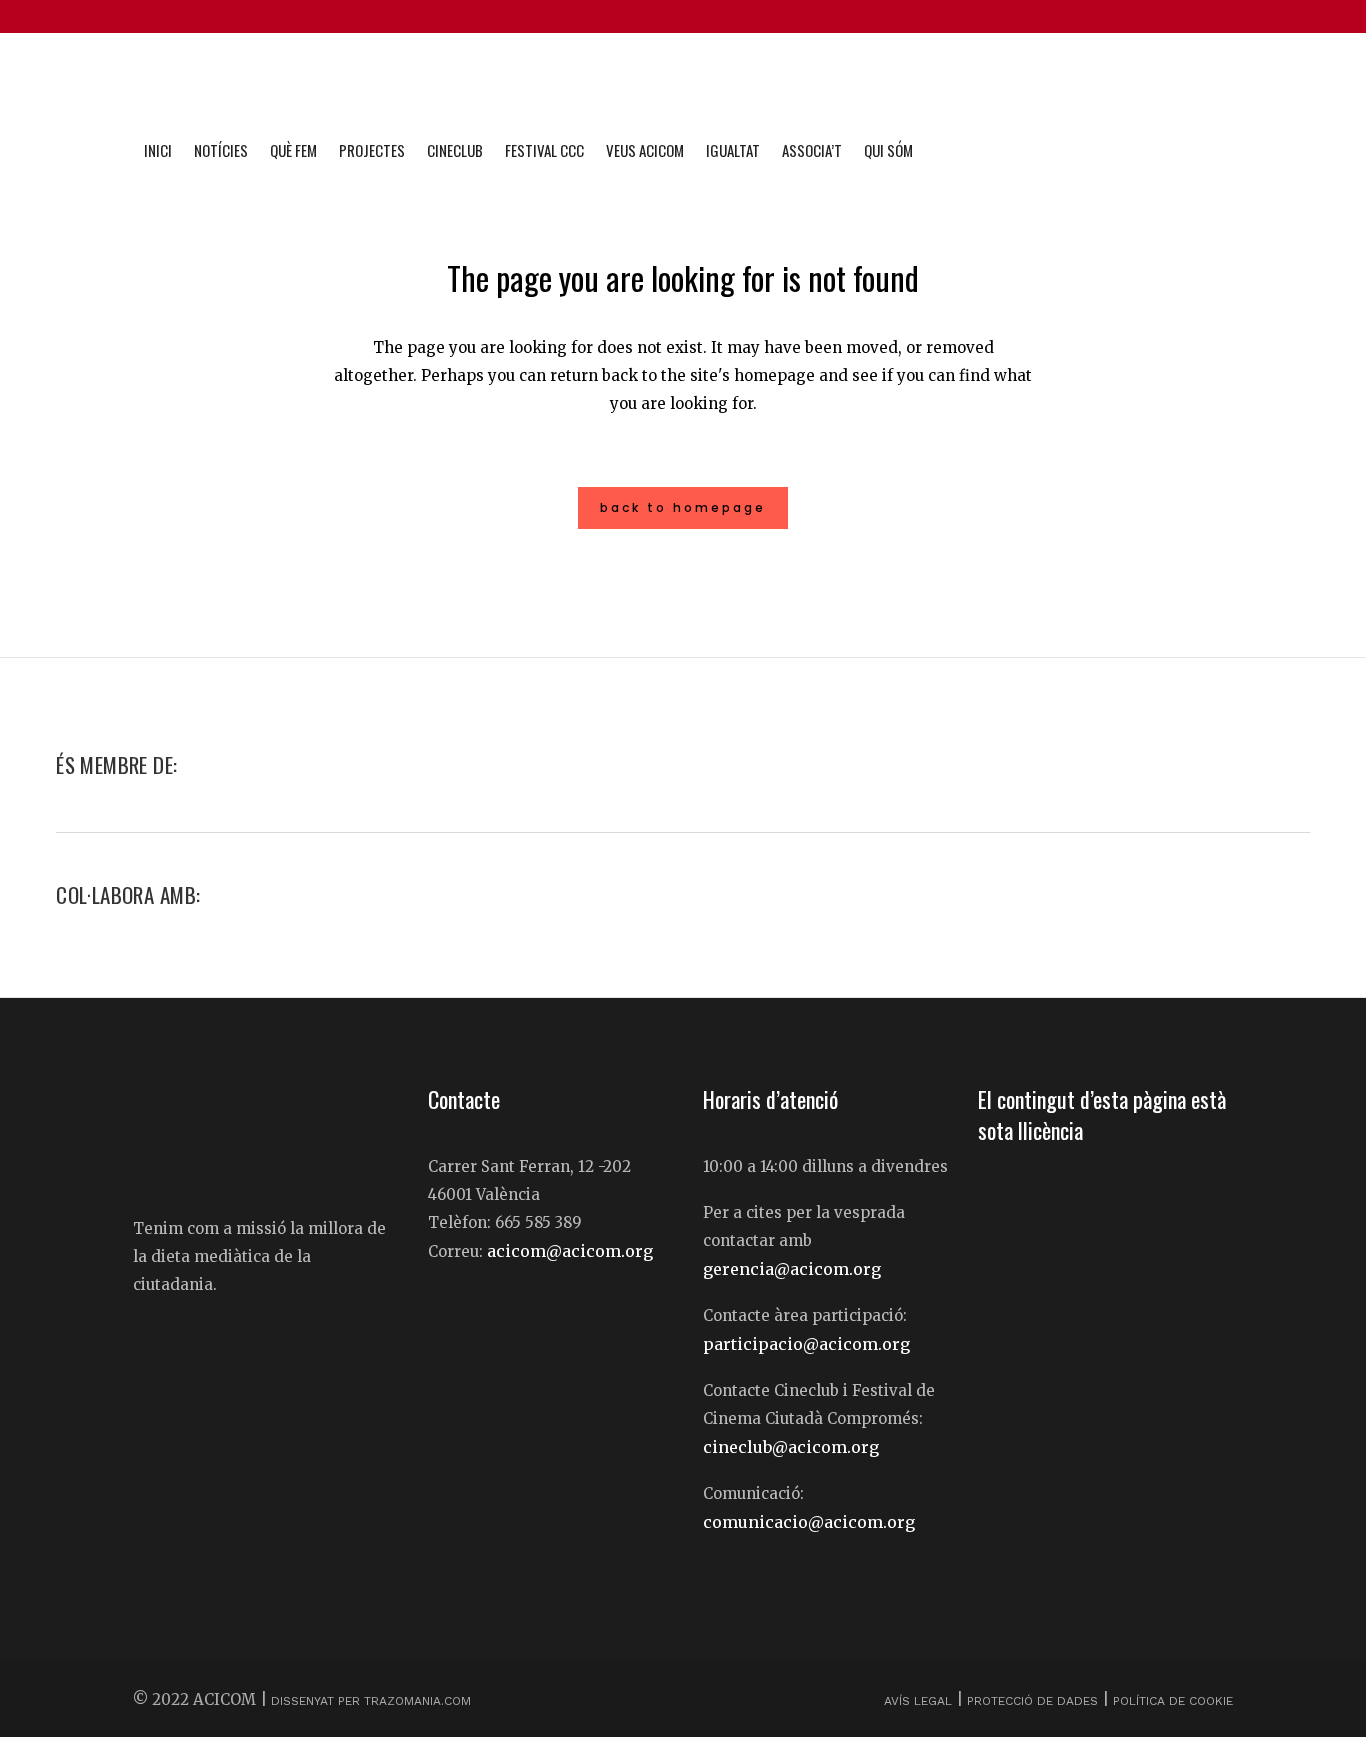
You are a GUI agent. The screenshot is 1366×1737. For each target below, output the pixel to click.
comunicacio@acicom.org (809, 1522)
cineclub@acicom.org (791, 1447)
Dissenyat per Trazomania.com (371, 1701)
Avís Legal (920, 1701)
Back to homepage (683, 507)
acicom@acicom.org (570, 1251)
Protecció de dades (1032, 1701)
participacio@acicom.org (806, 1344)
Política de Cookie (1173, 1701)
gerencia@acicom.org (792, 1269)
